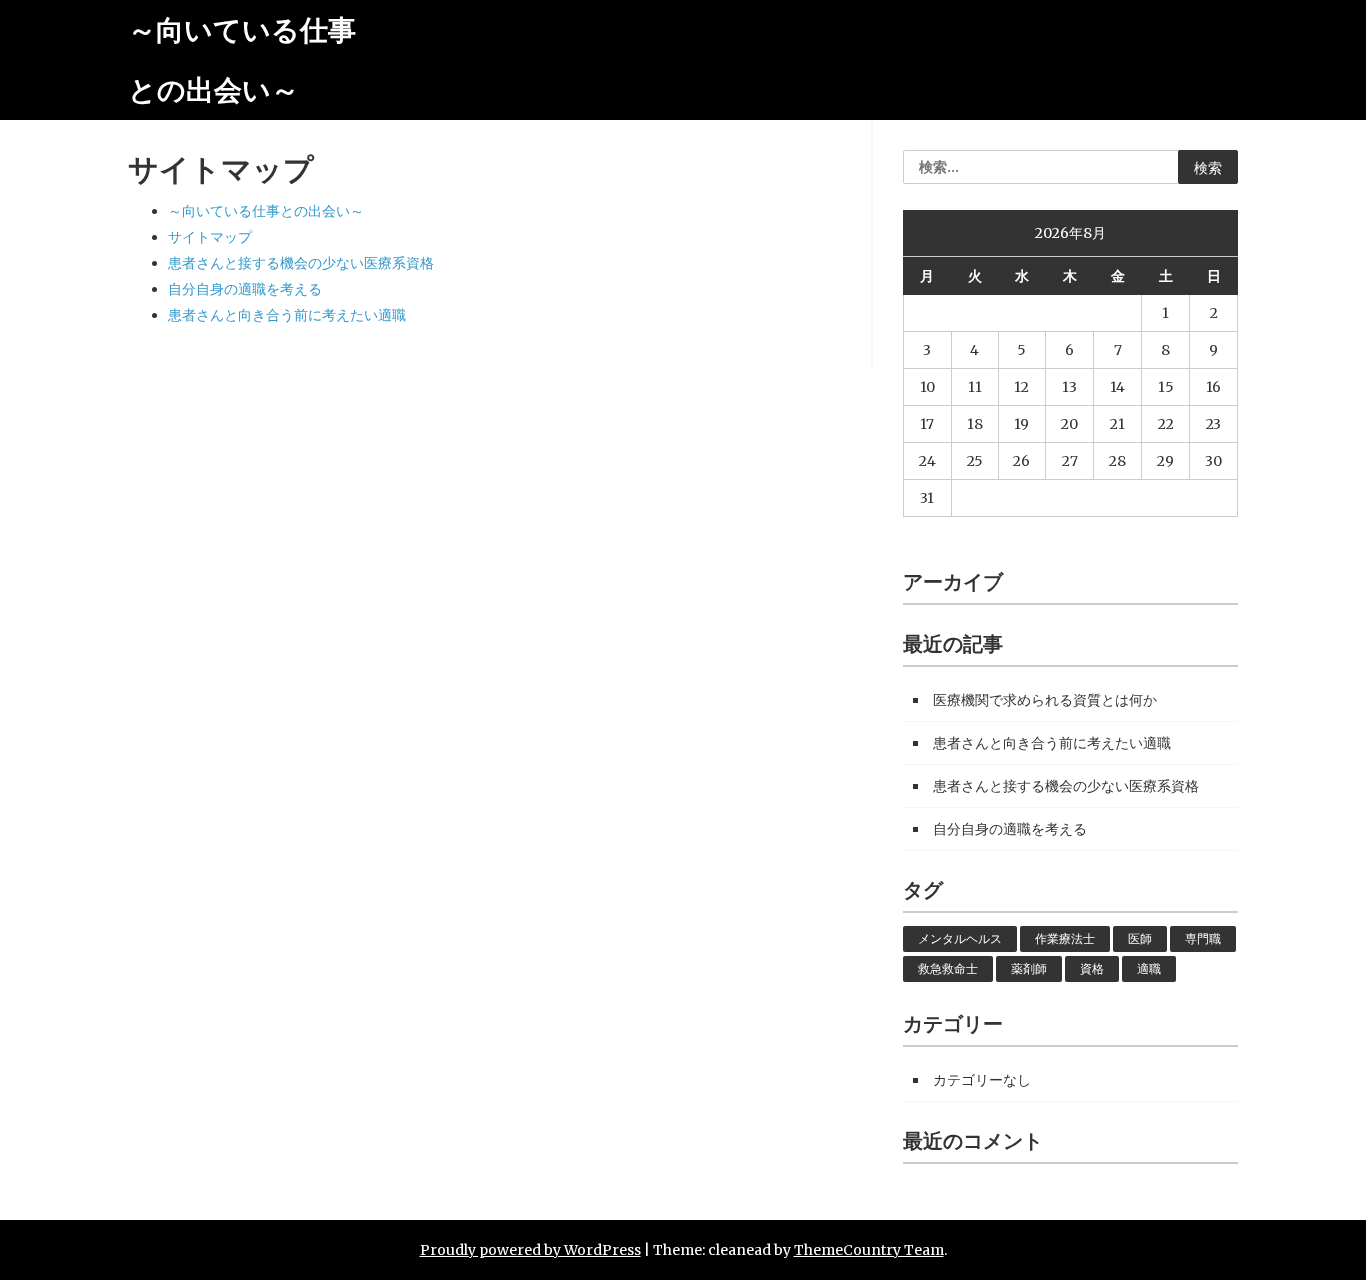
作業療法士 (1065, 938)
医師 (1140, 938)
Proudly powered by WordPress (530, 1250)
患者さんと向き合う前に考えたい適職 (287, 315)
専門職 (1203, 938)
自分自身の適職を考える (245, 289)
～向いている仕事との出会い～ (266, 211)
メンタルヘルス (960, 938)
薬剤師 (1029, 968)
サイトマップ (210, 237)
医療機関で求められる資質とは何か (1045, 700)
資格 (1092, 968)
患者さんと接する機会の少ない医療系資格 (301, 263)
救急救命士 (948, 968)
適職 (1149, 968)
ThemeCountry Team (869, 1250)
